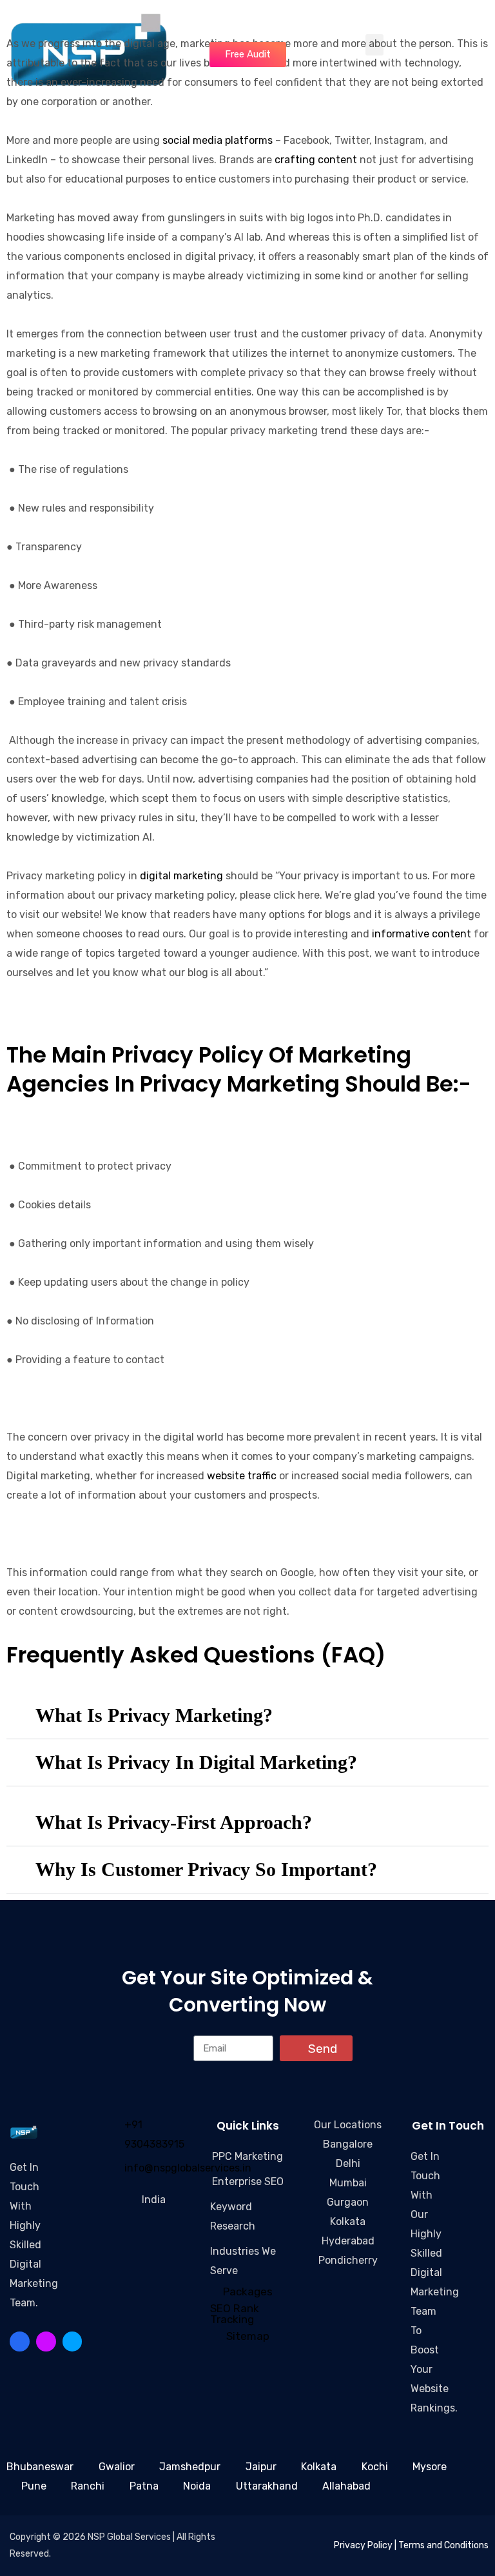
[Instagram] (20, 2361)
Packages (248, 2291)
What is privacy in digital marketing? (196, 1762)
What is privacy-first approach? (174, 1822)
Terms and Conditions (443, 2545)
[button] (247, 1716)
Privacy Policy (363, 2545)
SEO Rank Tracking (235, 2314)
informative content (422, 934)
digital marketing (181, 876)
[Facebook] (20, 2341)
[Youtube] (73, 2341)
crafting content (316, 160)
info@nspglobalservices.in (188, 2168)
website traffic (242, 1476)
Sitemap (248, 2336)
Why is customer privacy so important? (206, 1869)
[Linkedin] (46, 2341)
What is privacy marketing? (154, 1715)
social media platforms (218, 140)
